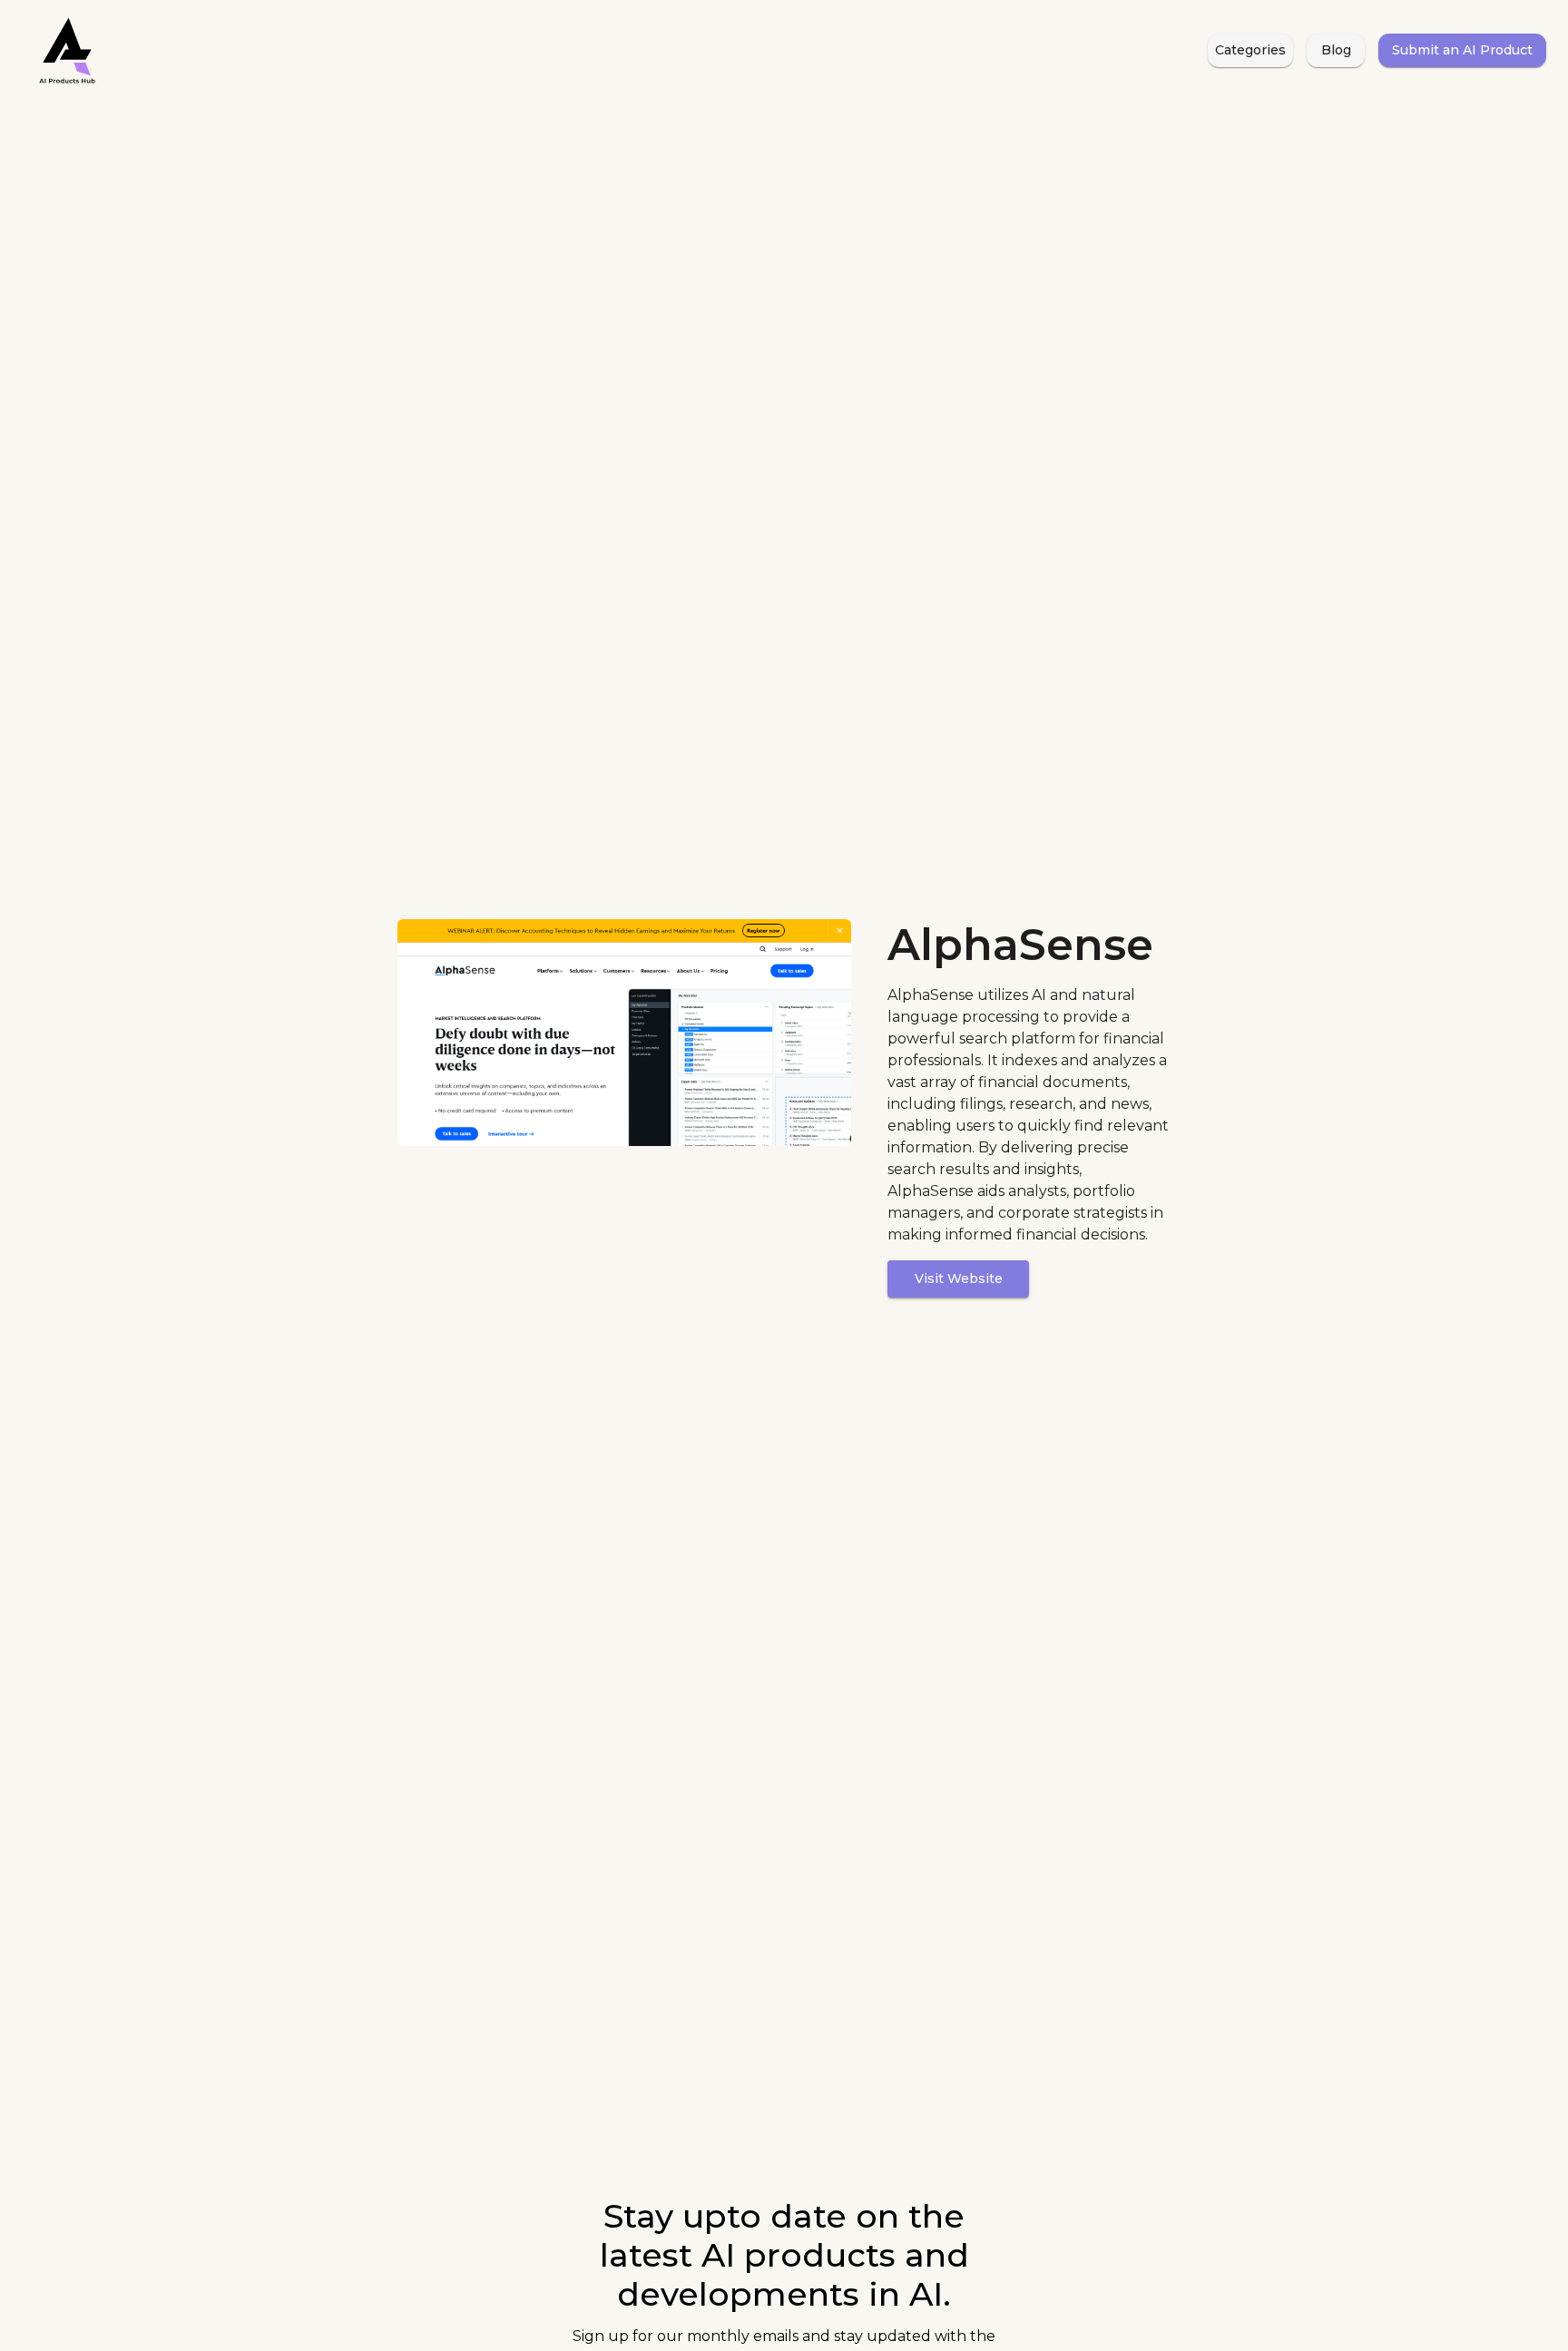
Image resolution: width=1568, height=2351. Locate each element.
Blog (1336, 50)
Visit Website (959, 1278)
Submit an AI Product (1462, 50)
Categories (1250, 50)
